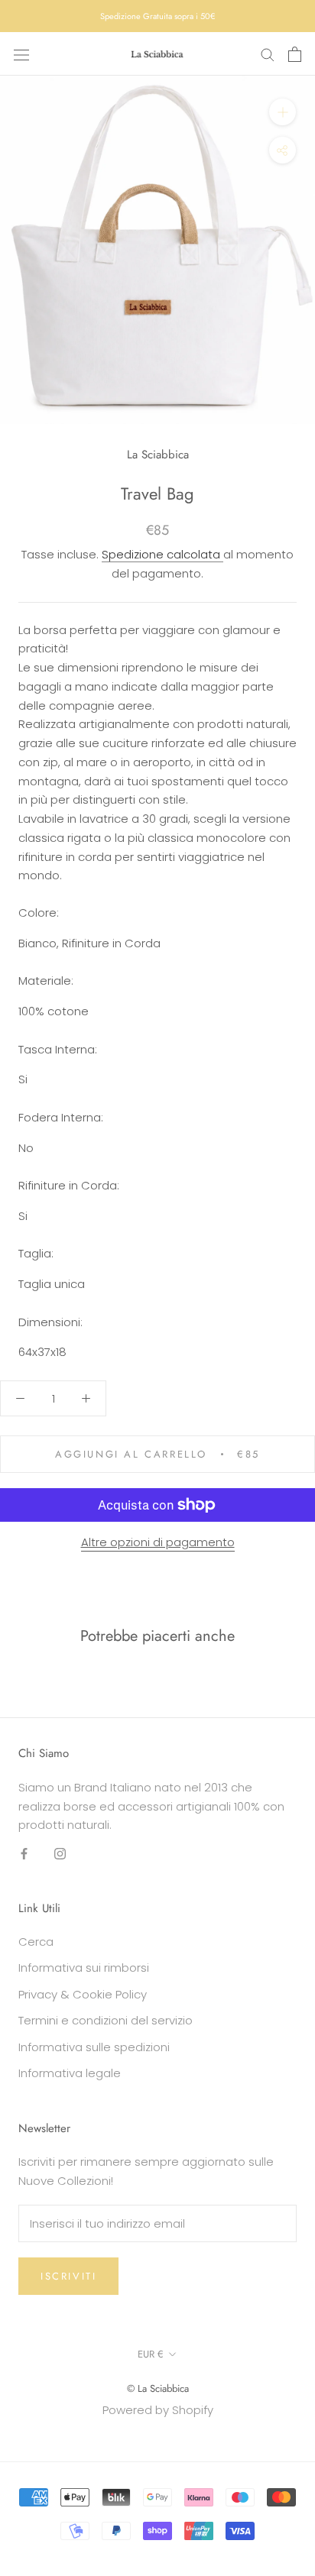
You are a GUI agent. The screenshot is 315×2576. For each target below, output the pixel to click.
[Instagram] (60, 1853)
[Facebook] (24, 1853)
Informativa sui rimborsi (84, 1968)
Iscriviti (68, 2276)
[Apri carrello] (295, 54)
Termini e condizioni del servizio (106, 2020)
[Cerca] (268, 54)
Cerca (36, 1942)
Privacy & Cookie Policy (83, 1994)
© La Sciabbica (158, 2388)
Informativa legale (70, 2073)
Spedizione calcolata (162, 554)
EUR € (151, 2354)
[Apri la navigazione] (21, 54)
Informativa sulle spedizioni (94, 2047)
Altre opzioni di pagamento (158, 1542)
